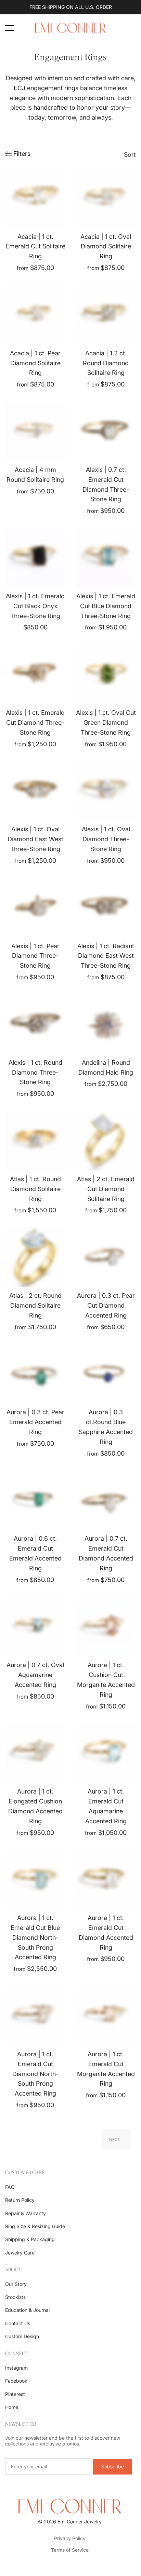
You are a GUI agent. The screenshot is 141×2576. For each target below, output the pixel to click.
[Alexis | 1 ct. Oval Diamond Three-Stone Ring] (106, 791)
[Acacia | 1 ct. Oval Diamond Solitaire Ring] (106, 199)
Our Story (16, 2284)
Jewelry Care (20, 2253)
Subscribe (113, 2466)
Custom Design (22, 2336)
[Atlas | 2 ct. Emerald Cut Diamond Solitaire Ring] (106, 1141)
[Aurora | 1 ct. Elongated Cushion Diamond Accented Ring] (35, 1753)
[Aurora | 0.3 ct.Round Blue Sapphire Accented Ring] (106, 1374)
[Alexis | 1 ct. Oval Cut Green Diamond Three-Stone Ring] (106, 674)
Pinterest (15, 2394)
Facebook (16, 2381)
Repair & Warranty (25, 2213)
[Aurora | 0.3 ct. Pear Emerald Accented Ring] (35, 1374)
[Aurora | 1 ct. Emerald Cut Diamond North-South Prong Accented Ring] (35, 2016)
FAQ (10, 2187)
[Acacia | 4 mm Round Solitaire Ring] (35, 432)
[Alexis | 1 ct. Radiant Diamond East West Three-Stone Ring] (106, 908)
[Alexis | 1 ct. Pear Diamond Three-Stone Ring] (35, 908)
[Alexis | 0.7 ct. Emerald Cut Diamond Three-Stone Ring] (106, 432)
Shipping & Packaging (30, 2239)
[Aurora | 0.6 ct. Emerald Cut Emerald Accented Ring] (35, 1500)
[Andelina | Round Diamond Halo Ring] (106, 1024)
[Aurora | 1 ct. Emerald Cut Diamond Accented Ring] (106, 1880)
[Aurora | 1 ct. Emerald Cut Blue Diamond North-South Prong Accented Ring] (35, 1880)
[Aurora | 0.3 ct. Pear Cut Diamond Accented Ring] (106, 1257)
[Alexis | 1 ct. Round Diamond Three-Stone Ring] (35, 1024)
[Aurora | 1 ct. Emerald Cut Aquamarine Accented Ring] (106, 1753)
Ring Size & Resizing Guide (35, 2226)
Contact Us (18, 2323)
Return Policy (20, 2200)
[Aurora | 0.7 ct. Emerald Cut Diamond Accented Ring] (106, 1500)
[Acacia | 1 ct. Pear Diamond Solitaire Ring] (35, 315)
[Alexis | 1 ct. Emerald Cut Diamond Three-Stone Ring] (35, 674)
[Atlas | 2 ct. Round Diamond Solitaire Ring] (35, 1257)
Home (12, 2407)
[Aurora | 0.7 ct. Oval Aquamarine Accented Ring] (35, 1627)
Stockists (15, 2297)
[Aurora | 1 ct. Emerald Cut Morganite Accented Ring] (106, 2016)
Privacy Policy (70, 2538)
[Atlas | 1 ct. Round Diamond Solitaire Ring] (35, 1141)
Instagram (16, 2368)
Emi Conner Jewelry (80, 2522)
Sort (130, 155)
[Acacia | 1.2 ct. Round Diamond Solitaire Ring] (106, 315)
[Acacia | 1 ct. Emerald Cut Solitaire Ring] (35, 199)
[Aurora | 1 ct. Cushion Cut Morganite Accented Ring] (106, 1627)
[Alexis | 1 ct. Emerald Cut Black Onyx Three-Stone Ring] (35, 558)
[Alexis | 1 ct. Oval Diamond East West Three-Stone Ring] (35, 791)
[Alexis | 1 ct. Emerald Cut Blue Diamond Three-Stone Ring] (106, 558)
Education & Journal (27, 2310)
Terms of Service (70, 2550)
